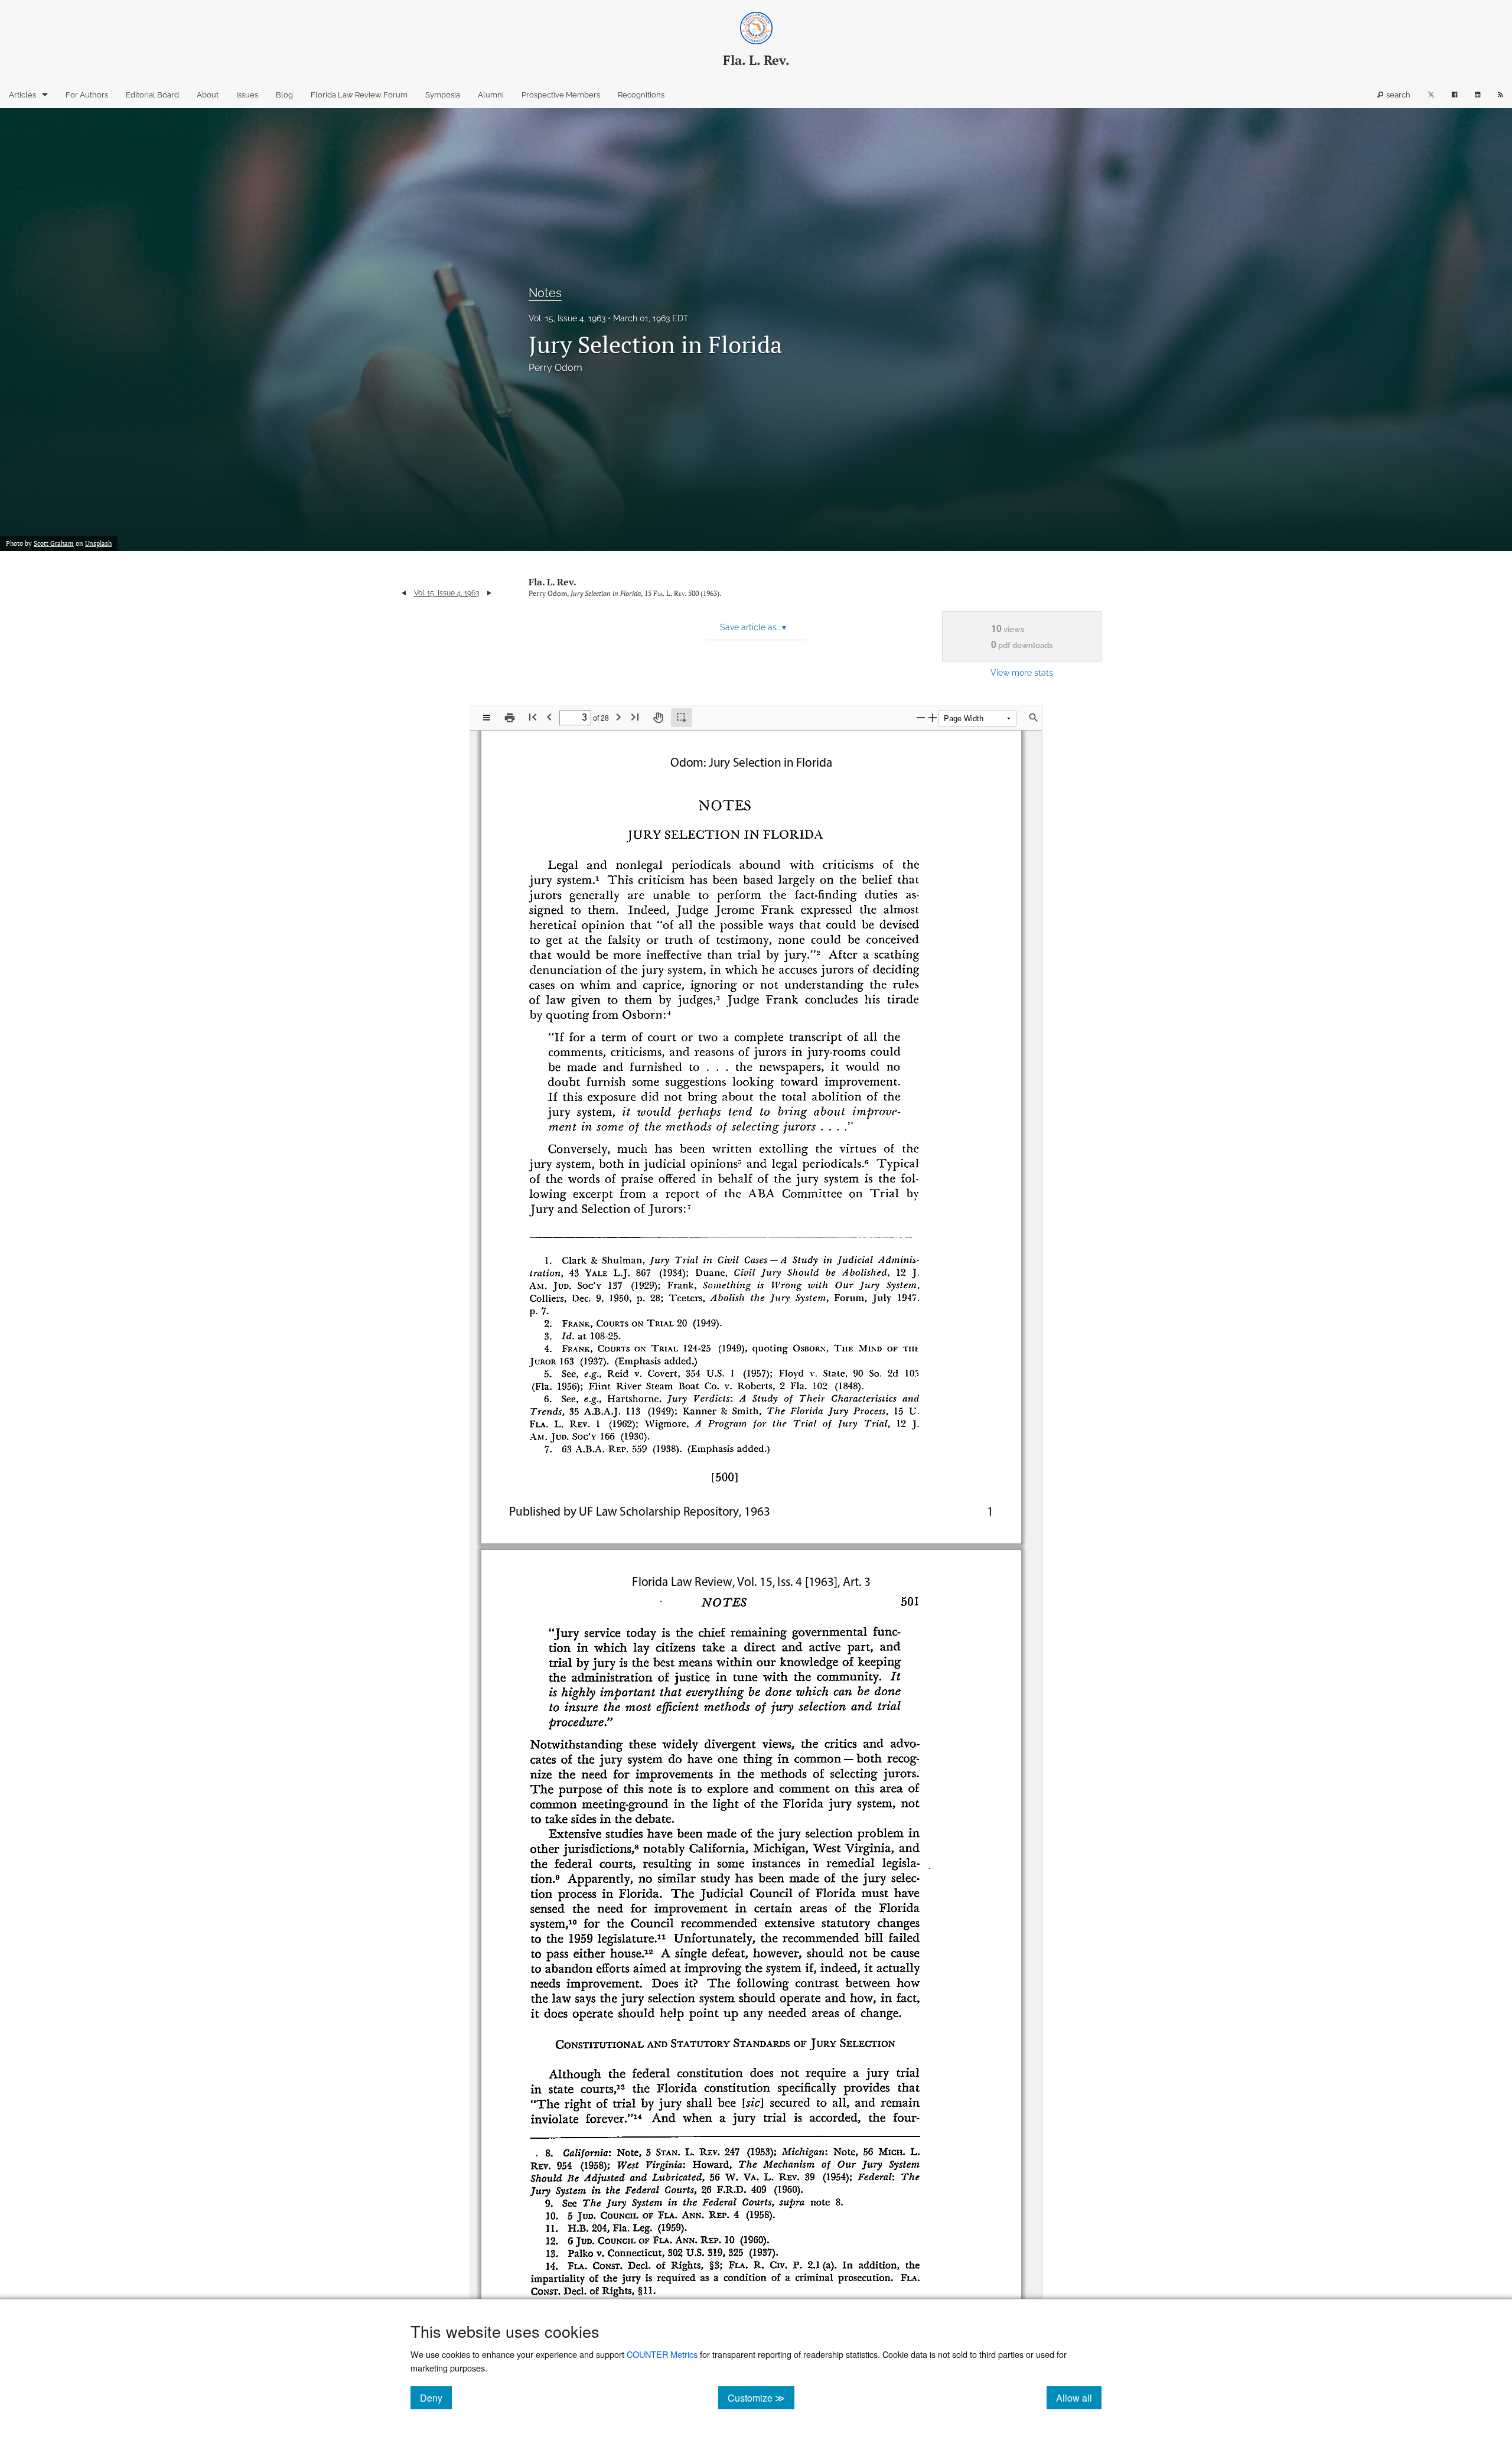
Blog (284, 95)
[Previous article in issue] (404, 593)
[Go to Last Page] (635, 717)
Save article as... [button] (753, 627)
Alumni (491, 95)
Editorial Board (152, 95)
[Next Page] (618, 717)
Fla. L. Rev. (553, 582)
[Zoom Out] (921, 717)
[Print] (510, 718)
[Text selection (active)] (682, 718)
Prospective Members (561, 95)
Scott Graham (54, 543)
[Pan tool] (658, 718)
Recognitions (641, 95)
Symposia (443, 95)
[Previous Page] (549, 717)
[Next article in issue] (489, 593)
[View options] (487, 718)
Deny (436, 2397)
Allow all (1079, 2397)
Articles (22, 95)
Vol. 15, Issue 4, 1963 (567, 318)
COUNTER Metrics (662, 2354)
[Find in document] (1034, 718)
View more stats (1022, 672)
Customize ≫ (761, 2397)
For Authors (87, 95)
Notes (545, 293)
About (208, 95)
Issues (247, 95)
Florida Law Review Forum (359, 95)
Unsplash (98, 543)
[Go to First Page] (533, 717)
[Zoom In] (933, 717)
